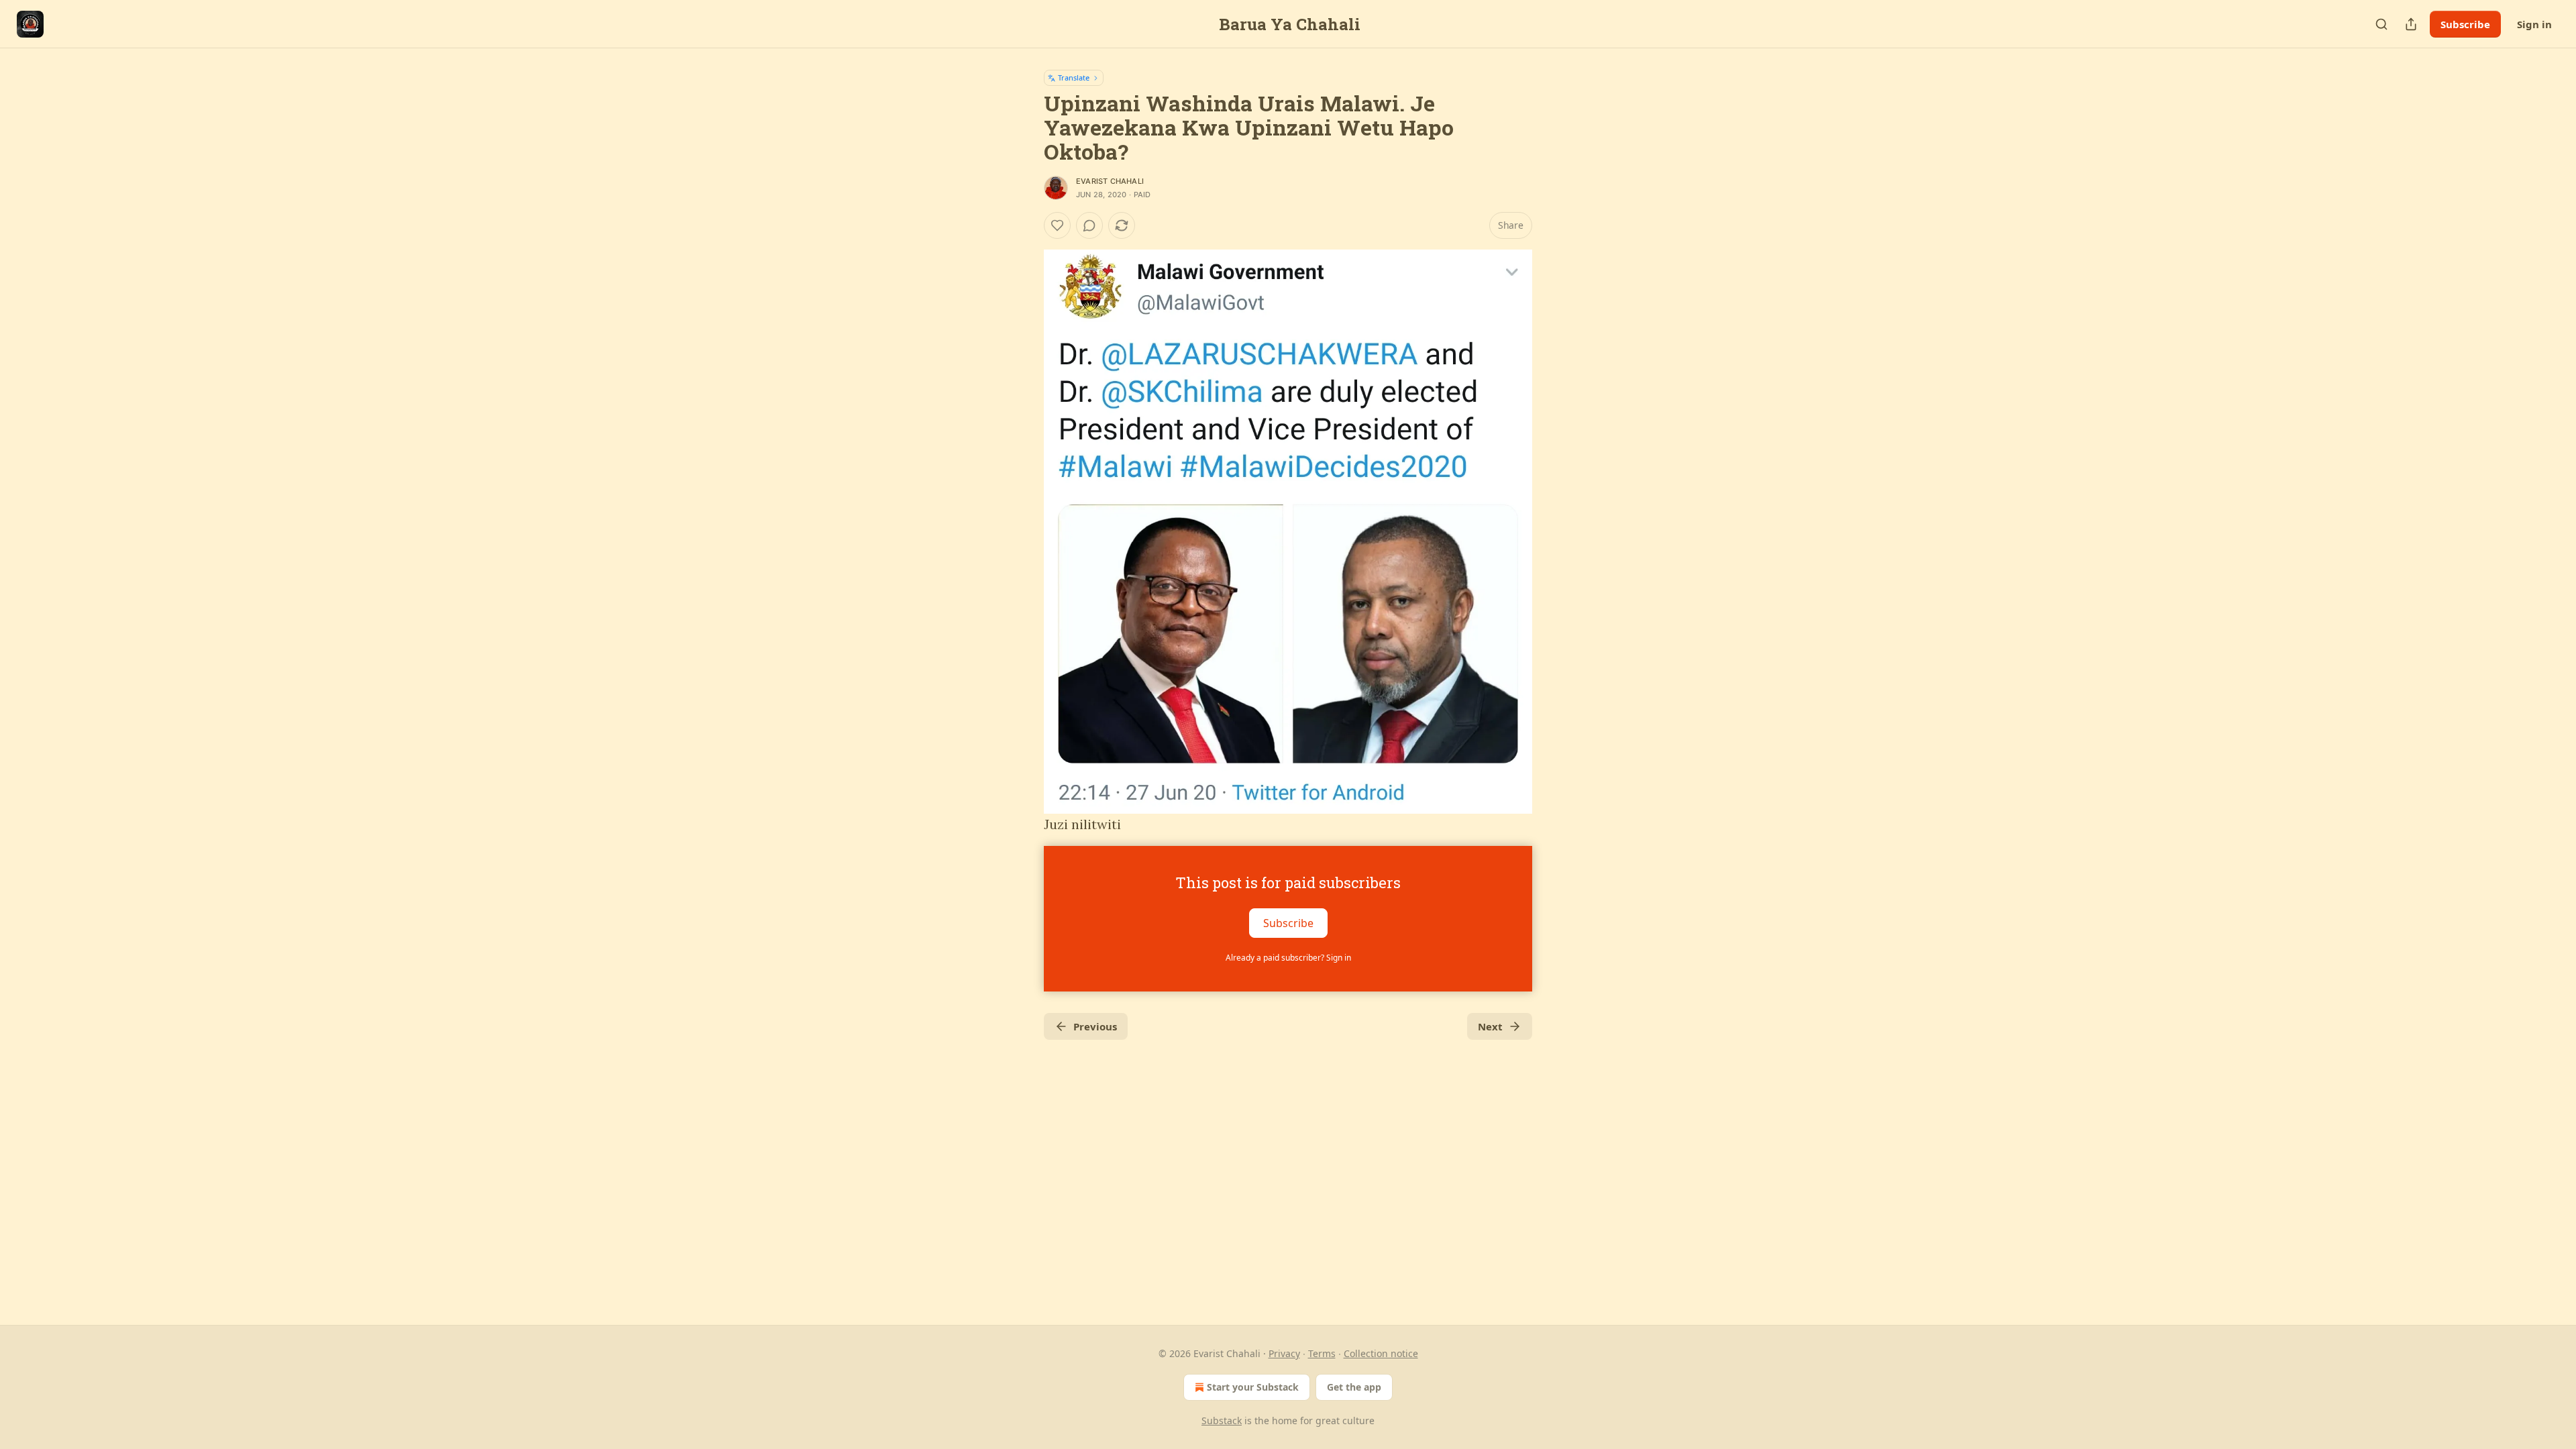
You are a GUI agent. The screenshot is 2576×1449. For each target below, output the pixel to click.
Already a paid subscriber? (1288, 958)
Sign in (2534, 24)
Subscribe (2465, 24)
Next (1490, 1026)
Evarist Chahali (1110, 181)
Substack (1222, 1420)
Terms (1322, 1353)
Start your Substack (1253, 1387)
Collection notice (1381, 1353)
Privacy (1284, 1353)
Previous (1095, 1026)
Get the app (1354, 1387)
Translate (1074, 77)
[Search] (2381, 24)
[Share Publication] (2411, 24)
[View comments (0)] (1089, 225)
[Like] (1057, 225)
